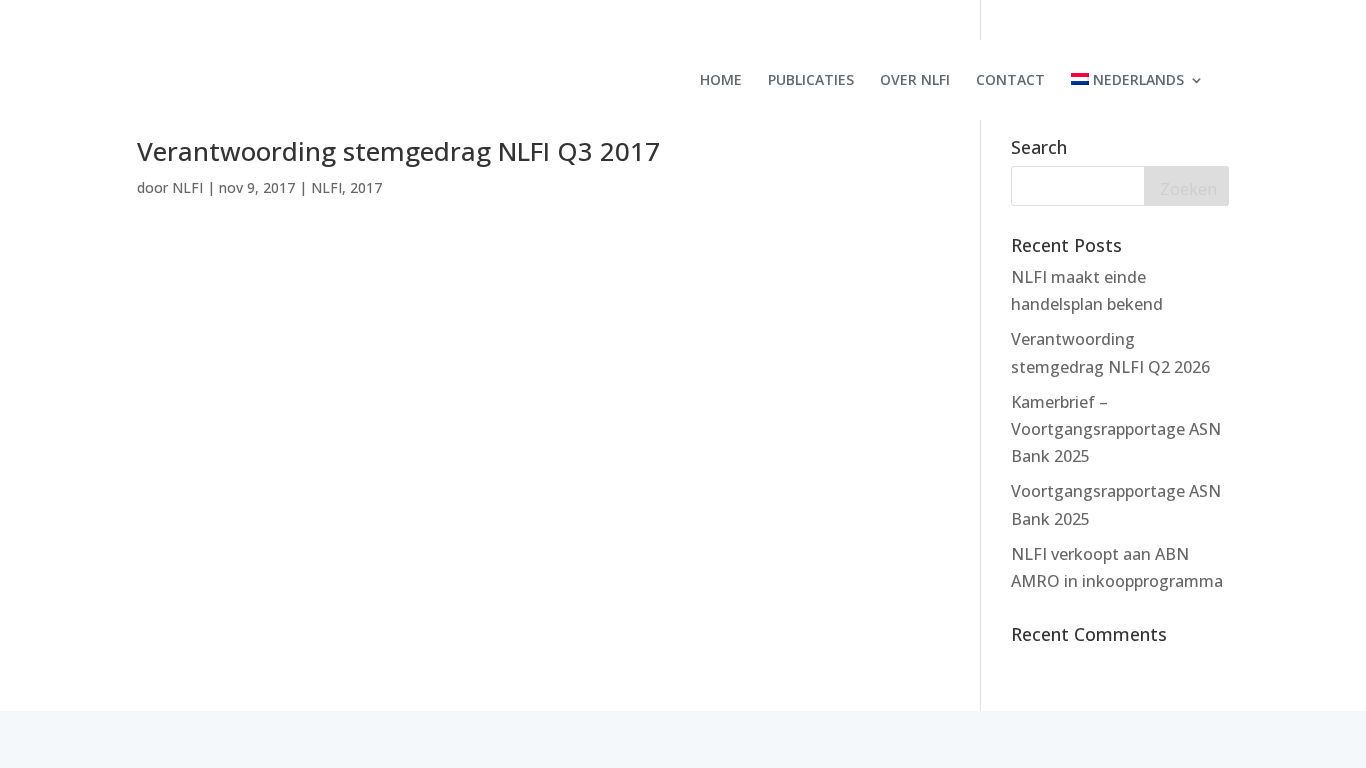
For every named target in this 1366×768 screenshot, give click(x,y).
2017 (366, 187)
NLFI (187, 187)
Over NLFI (915, 81)
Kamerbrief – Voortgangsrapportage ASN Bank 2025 (1116, 429)
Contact (1010, 81)
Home (721, 81)
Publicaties (811, 81)
